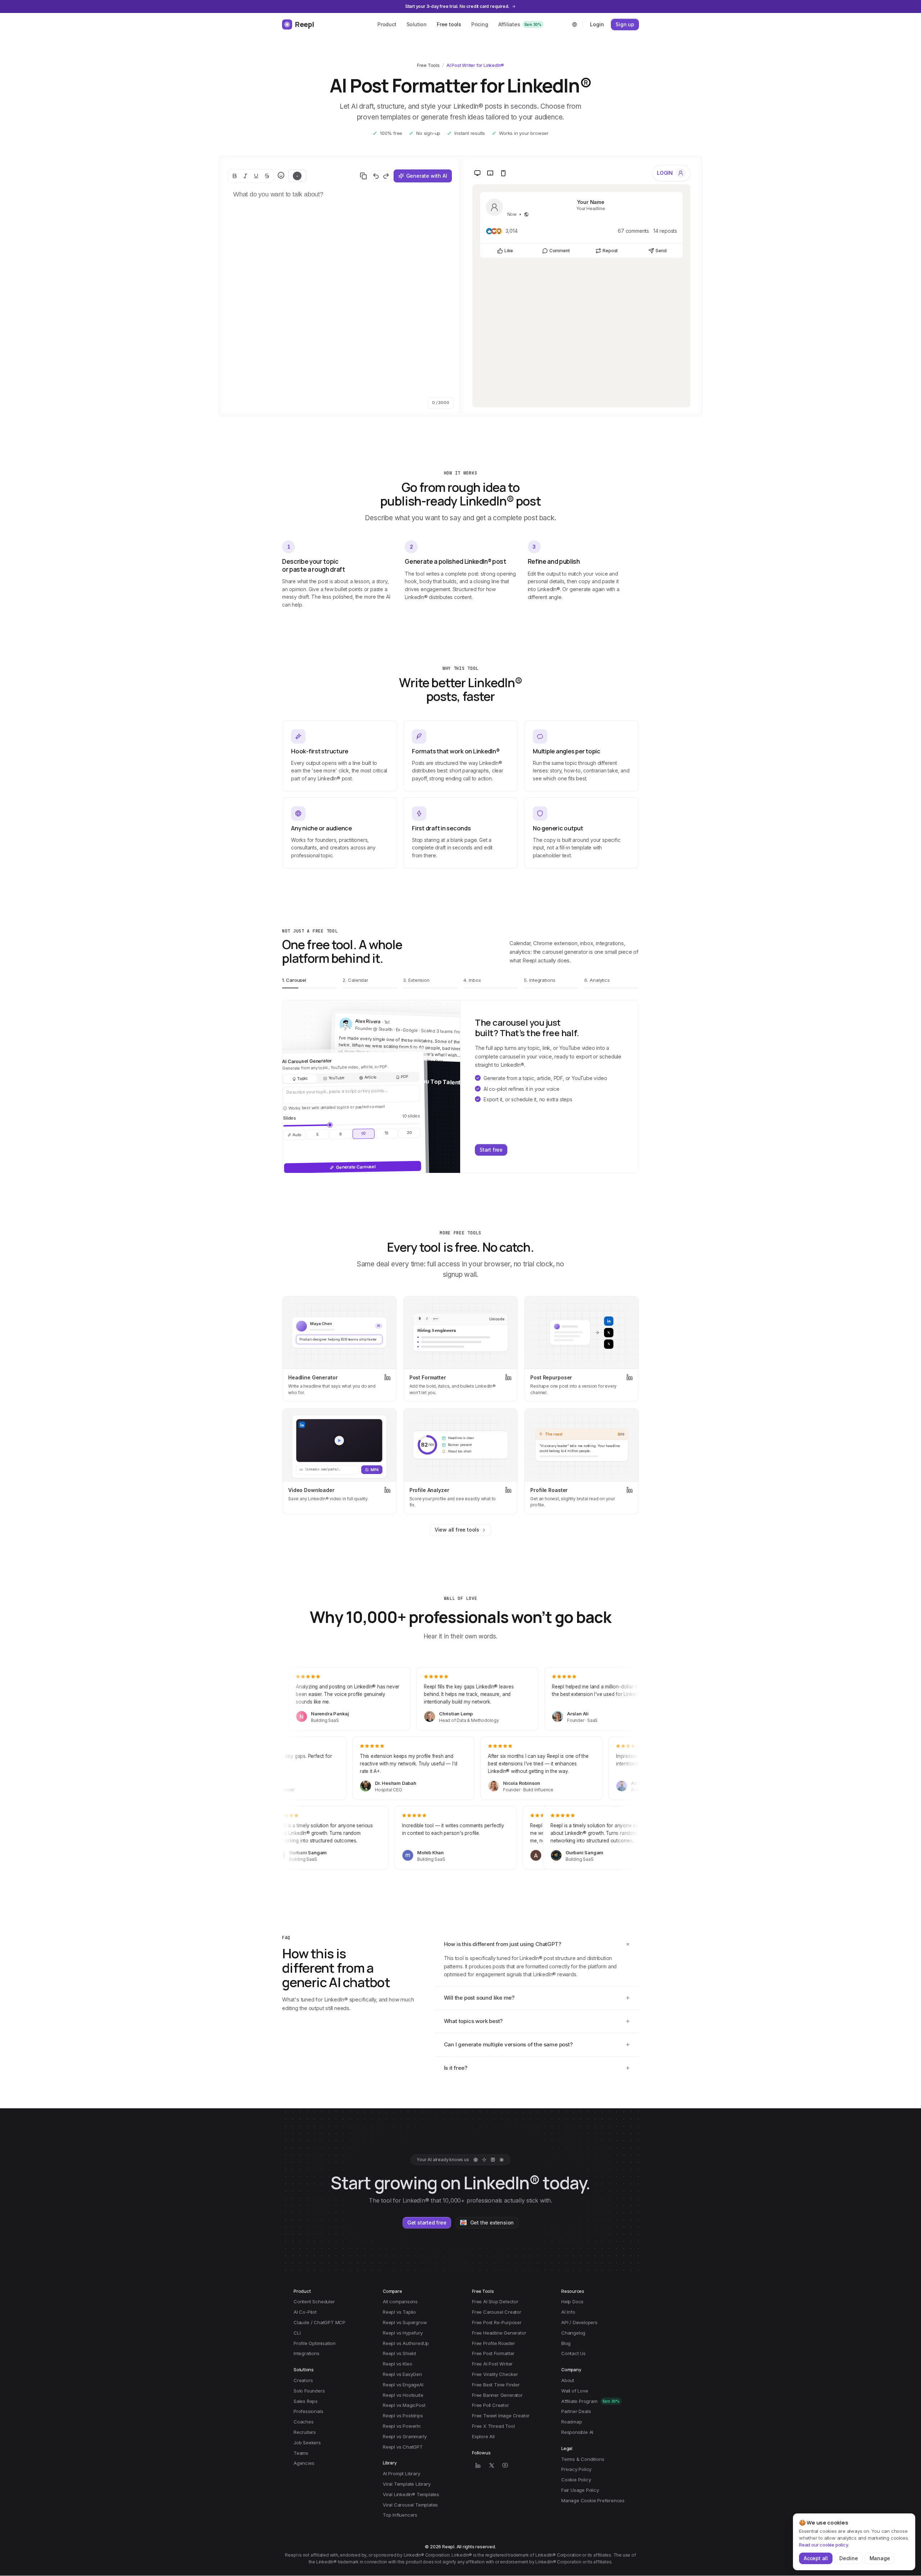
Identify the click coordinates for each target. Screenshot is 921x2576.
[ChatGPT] (476, 2160)
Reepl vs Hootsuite (403, 2395)
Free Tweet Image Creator (501, 2416)
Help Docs (572, 2301)
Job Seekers (307, 2443)
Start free (491, 1150)
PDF (405, 1077)
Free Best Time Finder (496, 2385)
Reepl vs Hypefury (403, 2333)
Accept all (816, 2558)
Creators (303, 2380)
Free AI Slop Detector (495, 2301)
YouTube (336, 1078)
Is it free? (456, 2068)
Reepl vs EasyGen (402, 2374)
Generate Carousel (356, 1167)
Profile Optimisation (315, 2343)
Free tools (449, 24)
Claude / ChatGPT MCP (319, 2322)
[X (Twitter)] (491, 2465)
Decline (849, 2558)
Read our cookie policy (824, 2545)
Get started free (427, 2223)
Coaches (304, 2422)
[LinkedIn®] (478, 2465)
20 (410, 1133)
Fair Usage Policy (580, 2490)
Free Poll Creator (491, 2405)
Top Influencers (400, 2515)
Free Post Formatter (493, 2353)
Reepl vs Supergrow (405, 2322)
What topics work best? (473, 2021)
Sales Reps (306, 2401)
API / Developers (579, 2322)
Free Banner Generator (497, 2395)
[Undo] (376, 176)
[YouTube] (505, 2465)
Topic (303, 1078)
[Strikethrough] (267, 176)
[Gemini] (484, 2160)
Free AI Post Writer (492, 2364)
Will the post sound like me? (479, 1998)
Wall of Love (575, 2391)
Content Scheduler (314, 2301)
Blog (566, 2343)
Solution (417, 24)
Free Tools (428, 65)
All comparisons (400, 2301)
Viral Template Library (407, 2484)
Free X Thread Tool (493, 2426)
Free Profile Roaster (494, 2343)
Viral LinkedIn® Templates (411, 2494)
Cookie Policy (576, 2480)
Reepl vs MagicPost (404, 2405)
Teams (301, 2453)
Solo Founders (309, 2391)
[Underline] (256, 176)
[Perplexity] (493, 2160)
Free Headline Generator (499, 2333)
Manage (880, 2558)
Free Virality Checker (495, 2374)
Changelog (573, 2333)
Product (387, 24)
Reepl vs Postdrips (403, 2416)
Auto (297, 1135)
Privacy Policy (576, 2469)
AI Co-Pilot (305, 2312)
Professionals (308, 2411)
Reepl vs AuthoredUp (406, 2343)
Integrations (307, 2353)
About (568, 2380)
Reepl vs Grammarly (405, 2436)
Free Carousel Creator (497, 2312)
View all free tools (457, 1530)
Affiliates (520, 24)
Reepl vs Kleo (397, 2364)
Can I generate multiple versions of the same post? (508, 2044)
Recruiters (305, 2432)
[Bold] (235, 176)
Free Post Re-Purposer (497, 2322)
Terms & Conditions (583, 2459)
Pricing (480, 24)
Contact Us (573, 2353)
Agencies (304, 2463)
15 (386, 1133)
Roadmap (572, 2422)
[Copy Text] (363, 176)
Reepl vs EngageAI (403, 2385)
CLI (297, 2333)
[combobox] (575, 24)
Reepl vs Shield (399, 2353)
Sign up (625, 24)
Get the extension (492, 2223)
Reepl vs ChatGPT (403, 2447)
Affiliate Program (590, 2401)
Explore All (483, 2436)
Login (597, 24)
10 (364, 1133)
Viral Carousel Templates (410, 2505)
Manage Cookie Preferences (593, 2500)
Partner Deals (576, 2411)
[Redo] (386, 176)
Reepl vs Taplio (399, 2312)
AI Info (568, 2312)
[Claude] (502, 2160)
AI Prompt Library (401, 2473)
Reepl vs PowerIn (402, 2426)
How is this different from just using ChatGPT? (503, 1944)
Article (370, 1077)
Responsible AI (577, 2432)
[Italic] (245, 176)
